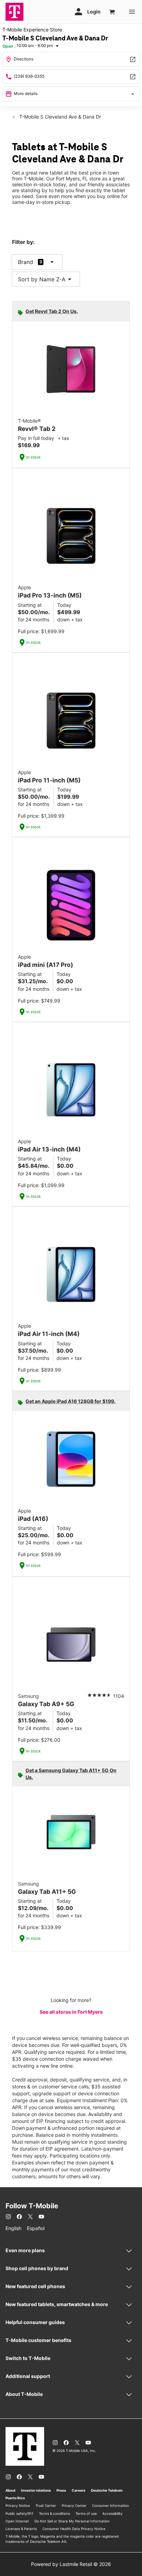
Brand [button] (26, 262)
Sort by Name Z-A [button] (46, 279)
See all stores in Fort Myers (71, 2012)
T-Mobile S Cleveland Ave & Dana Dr (59, 117)
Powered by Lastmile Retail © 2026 (71, 2564)
